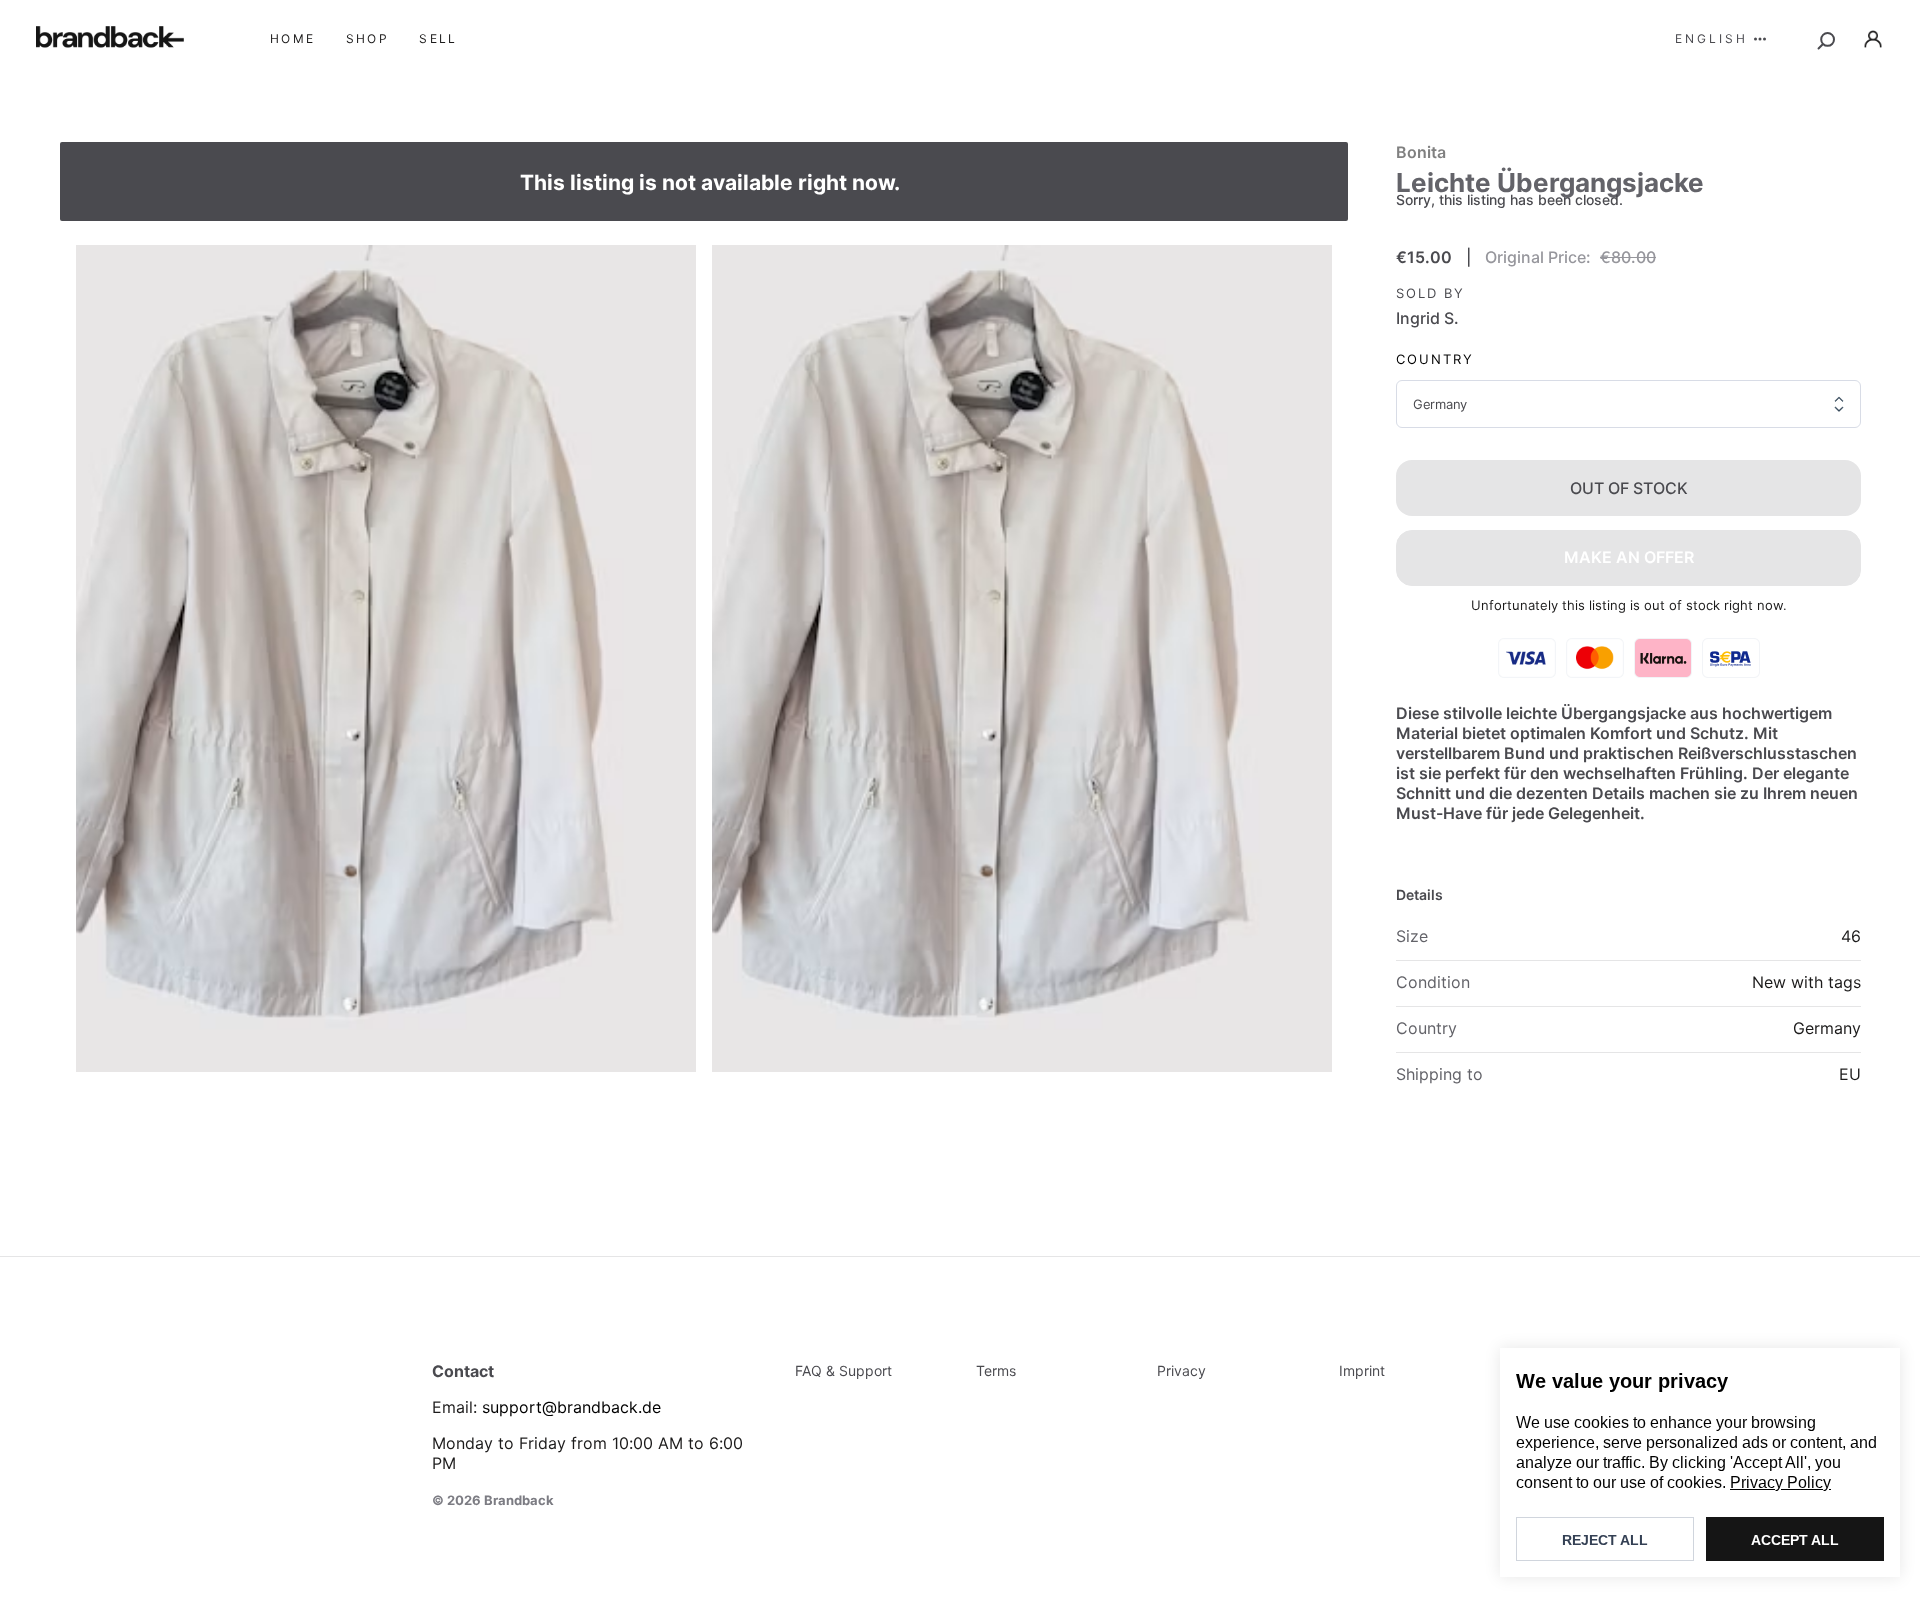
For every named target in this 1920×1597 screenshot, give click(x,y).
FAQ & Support (843, 1370)
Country (1435, 359)
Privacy (1181, 1370)
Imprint (1362, 1370)
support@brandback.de (571, 1407)
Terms (996, 1370)
